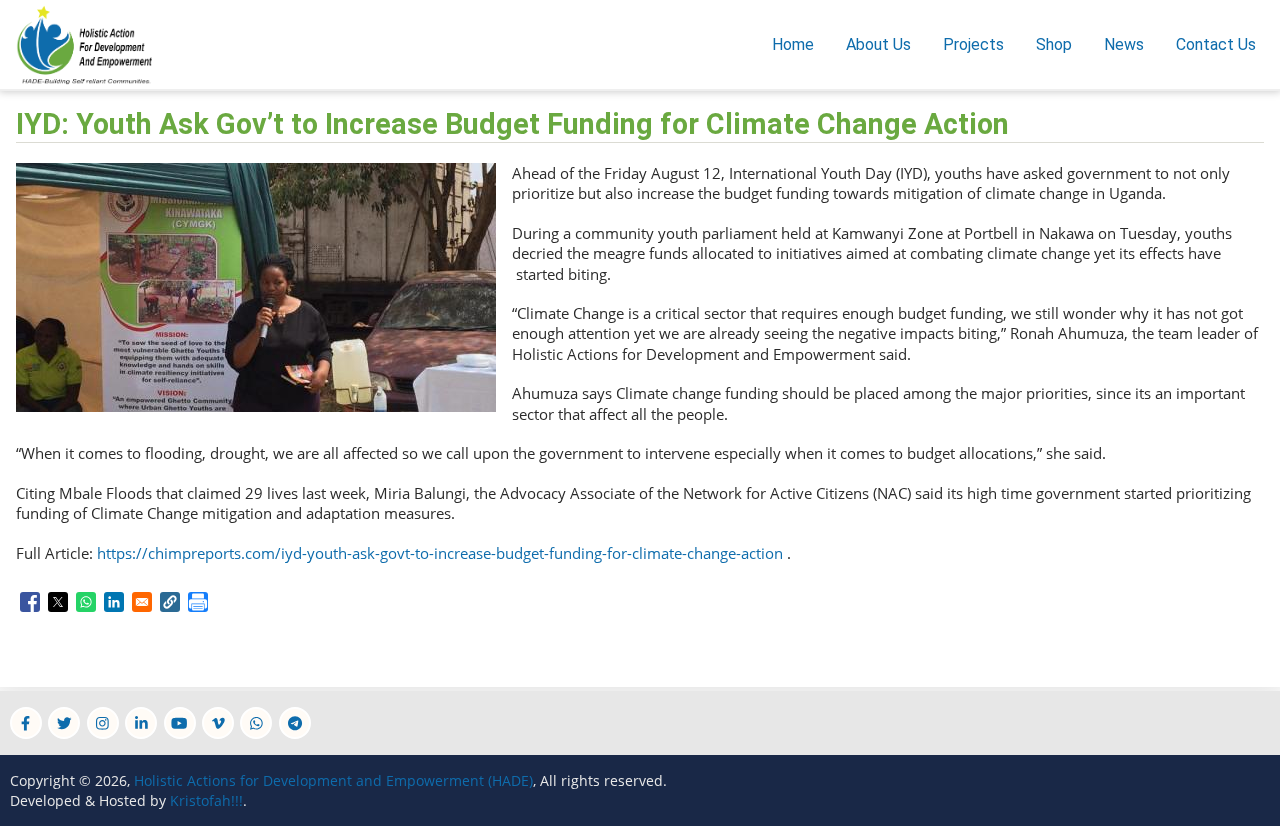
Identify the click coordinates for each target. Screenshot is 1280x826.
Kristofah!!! (206, 800)
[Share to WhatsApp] (86, 602)
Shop (1054, 44)
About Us (878, 44)
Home (793, 44)
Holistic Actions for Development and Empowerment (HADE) (333, 780)
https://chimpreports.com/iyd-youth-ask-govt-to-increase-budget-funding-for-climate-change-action (440, 553)
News (1124, 44)
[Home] (81, 43)
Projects (973, 44)
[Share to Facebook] (30, 602)
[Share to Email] (142, 602)
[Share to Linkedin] (114, 602)
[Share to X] (58, 602)
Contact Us (1216, 44)
